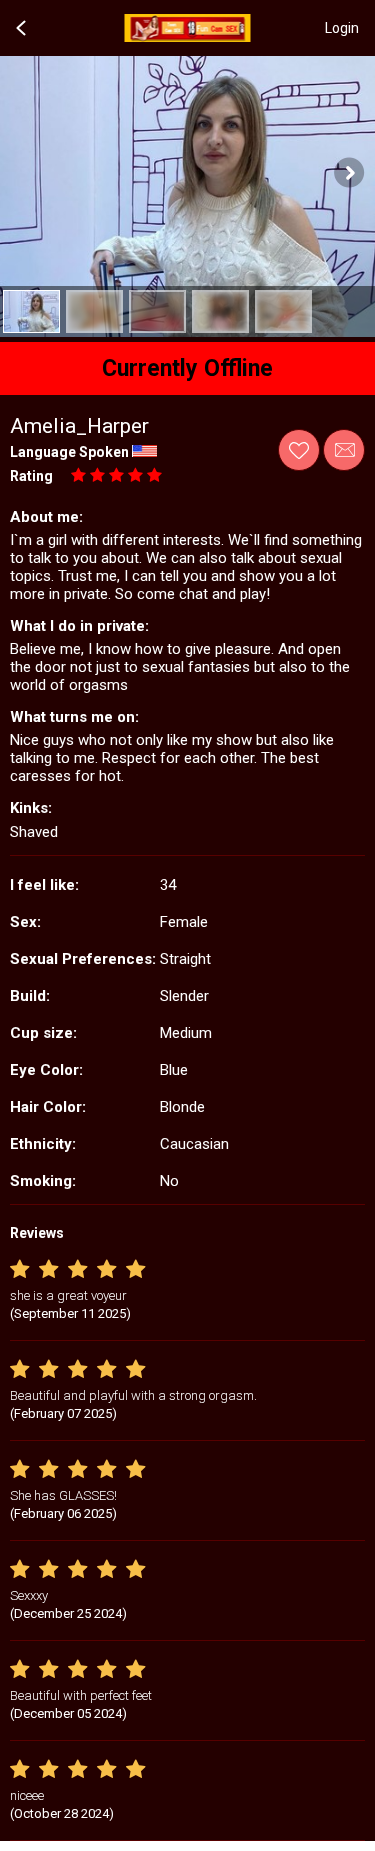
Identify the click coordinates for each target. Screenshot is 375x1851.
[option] (31, 311)
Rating (31, 476)
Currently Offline (187, 368)
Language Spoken (69, 452)
